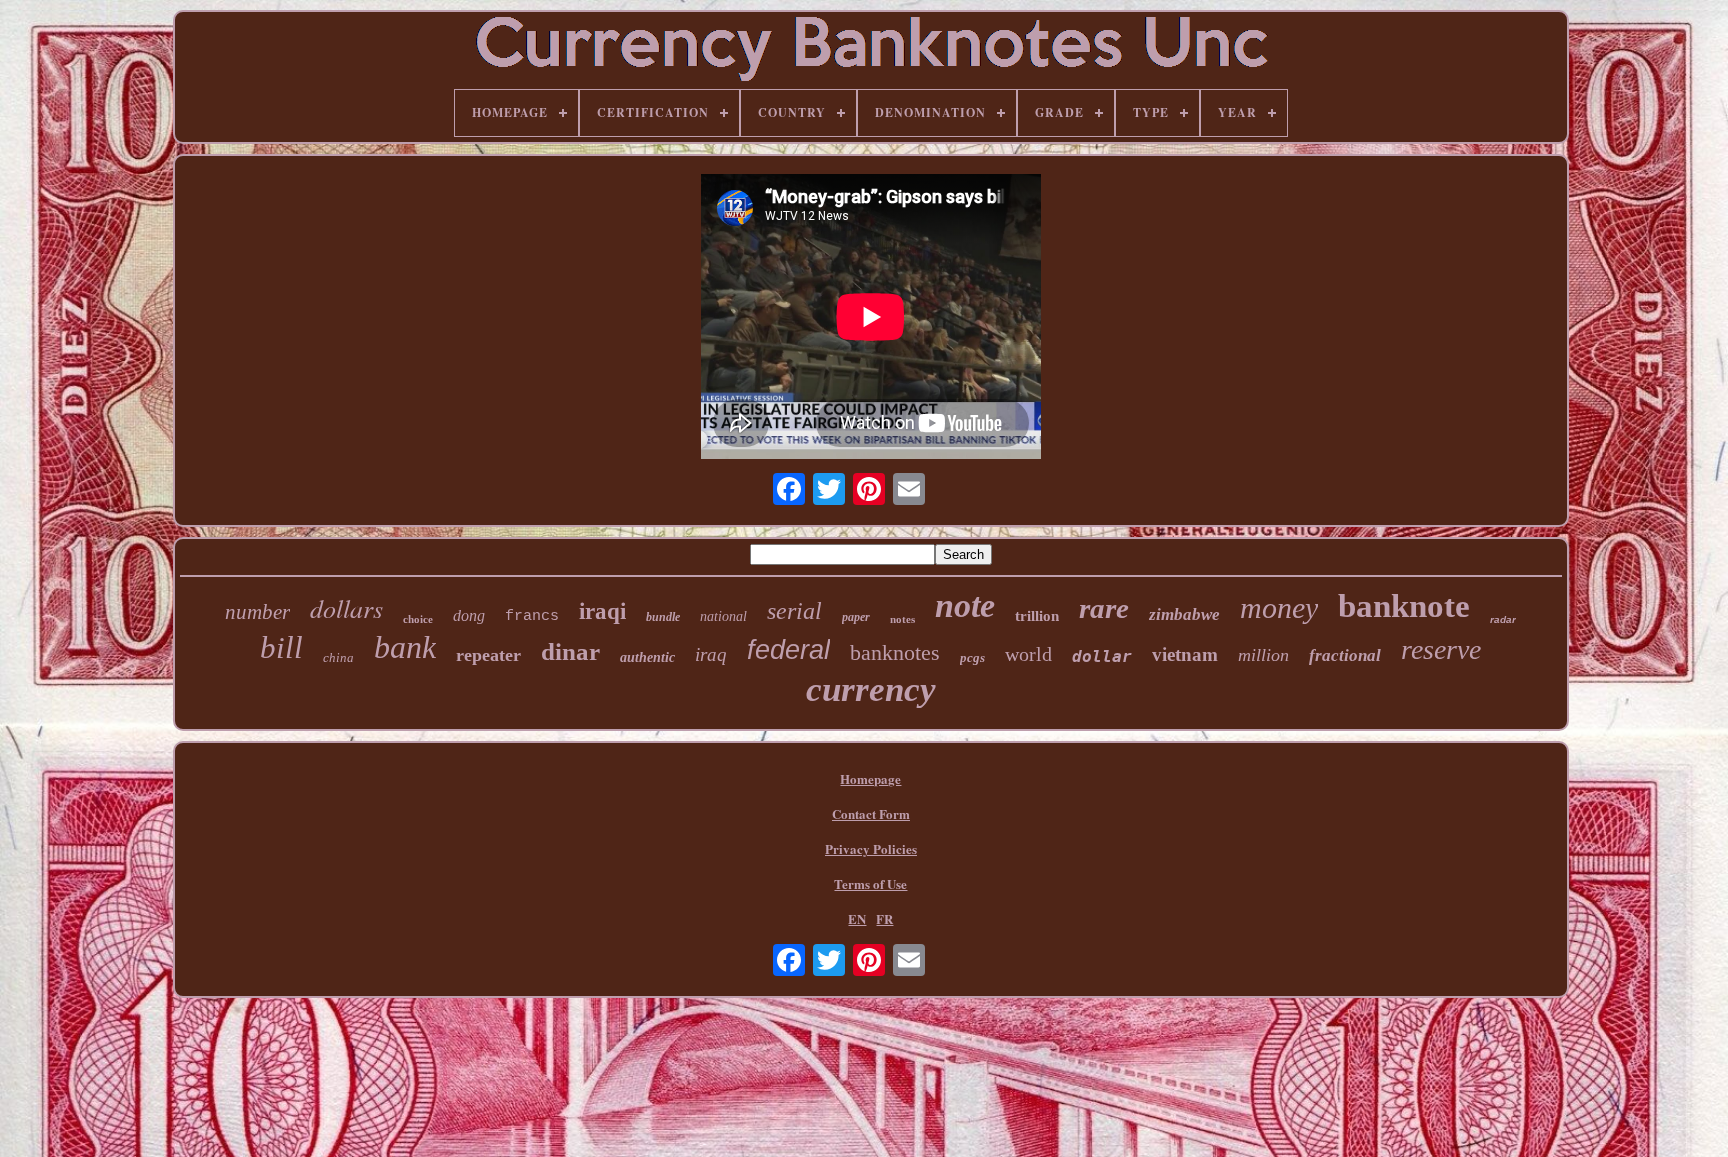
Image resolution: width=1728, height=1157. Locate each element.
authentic (647, 657)
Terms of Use (870, 883)
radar (1503, 619)
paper (856, 617)
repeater (488, 655)
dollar (1102, 656)
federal (788, 650)
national (723, 616)
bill (281, 647)
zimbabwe (1184, 614)
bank (405, 647)
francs (532, 616)
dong (469, 615)
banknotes (895, 652)
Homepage (870, 778)
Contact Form (871, 813)
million (1263, 655)
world (1028, 654)
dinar (570, 651)
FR (884, 918)
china (338, 657)
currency (871, 689)
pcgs (972, 657)
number (257, 612)
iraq (711, 654)
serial (794, 611)
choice (418, 619)
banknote (1404, 606)
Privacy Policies (871, 848)
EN (857, 918)
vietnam (1185, 654)
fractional (1345, 655)
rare (1104, 608)
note (965, 605)
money (1279, 607)
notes (902, 619)
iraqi (602, 611)
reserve (1441, 649)
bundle (663, 617)
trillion (1037, 616)
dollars (346, 607)
